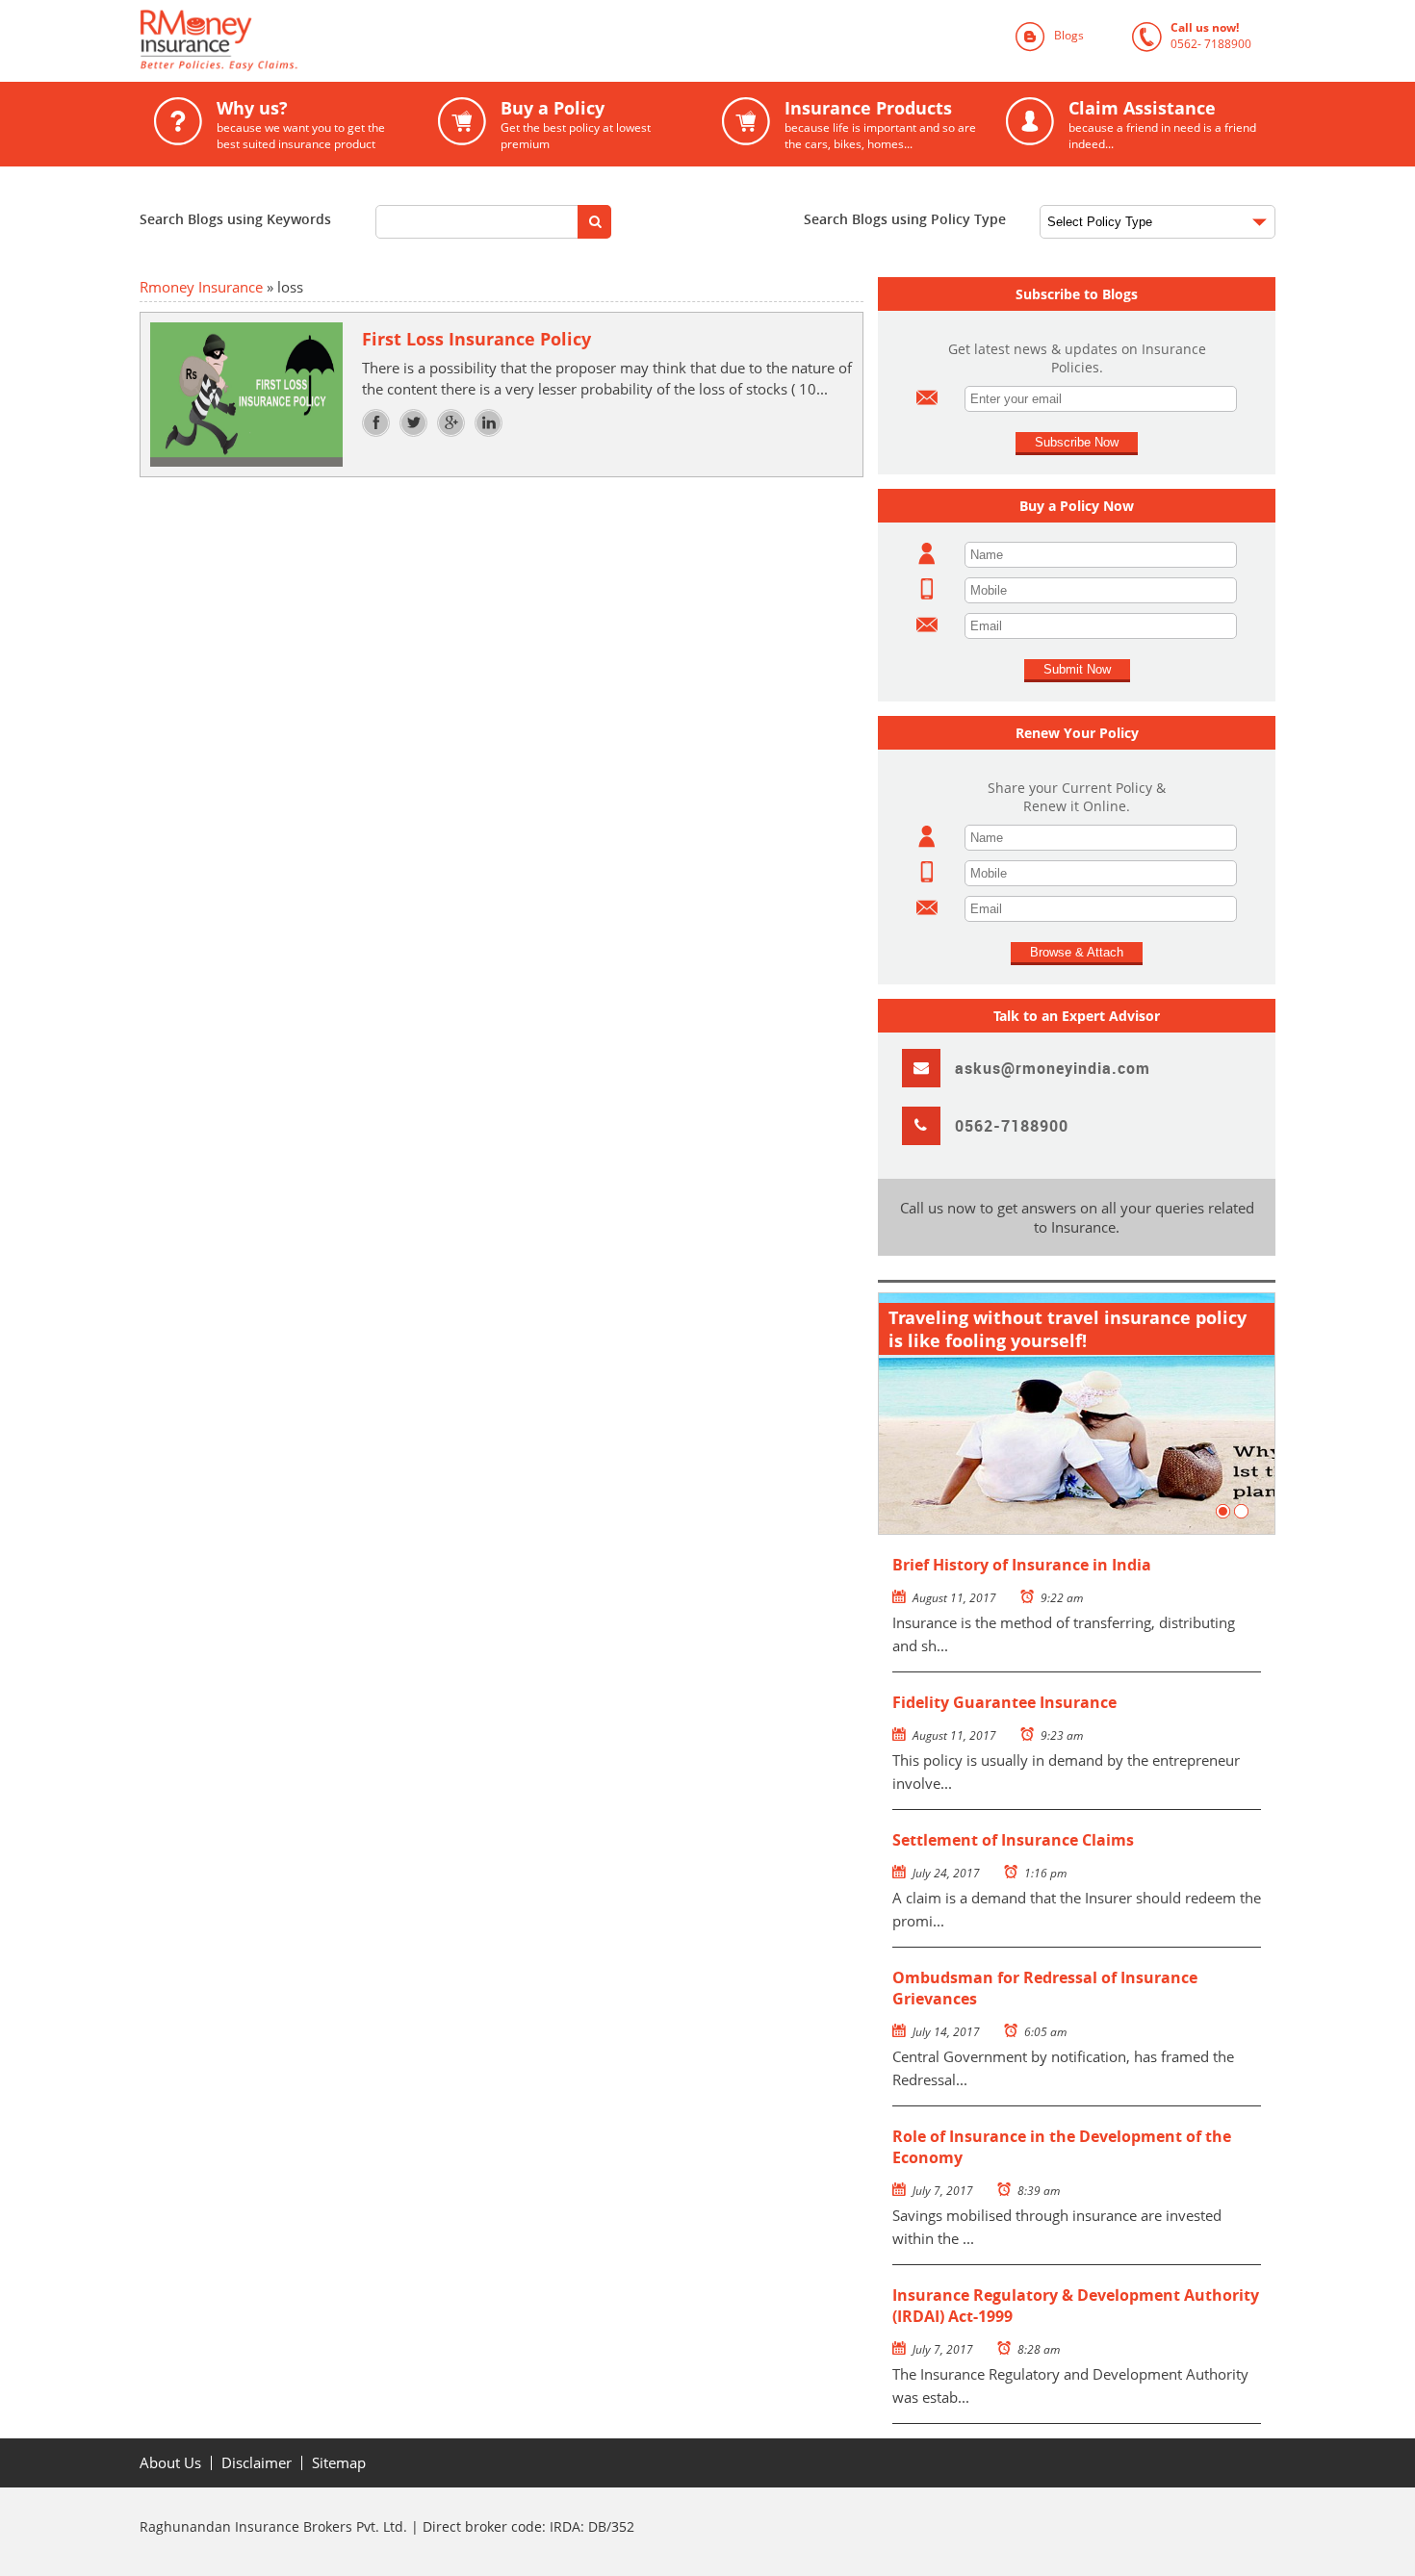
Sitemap (339, 2463)
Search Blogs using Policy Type (905, 219)
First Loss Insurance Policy (476, 339)
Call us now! (1192, 36)
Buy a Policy (544, 124)
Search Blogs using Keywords (235, 219)
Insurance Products (849, 124)
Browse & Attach (1077, 952)
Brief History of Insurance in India (1022, 1565)
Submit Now (1077, 669)
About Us (170, 2463)
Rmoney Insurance (201, 287)
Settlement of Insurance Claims (1013, 1840)
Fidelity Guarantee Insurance (1004, 1702)
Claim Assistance (1131, 124)
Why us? (270, 124)
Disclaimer (257, 2463)
